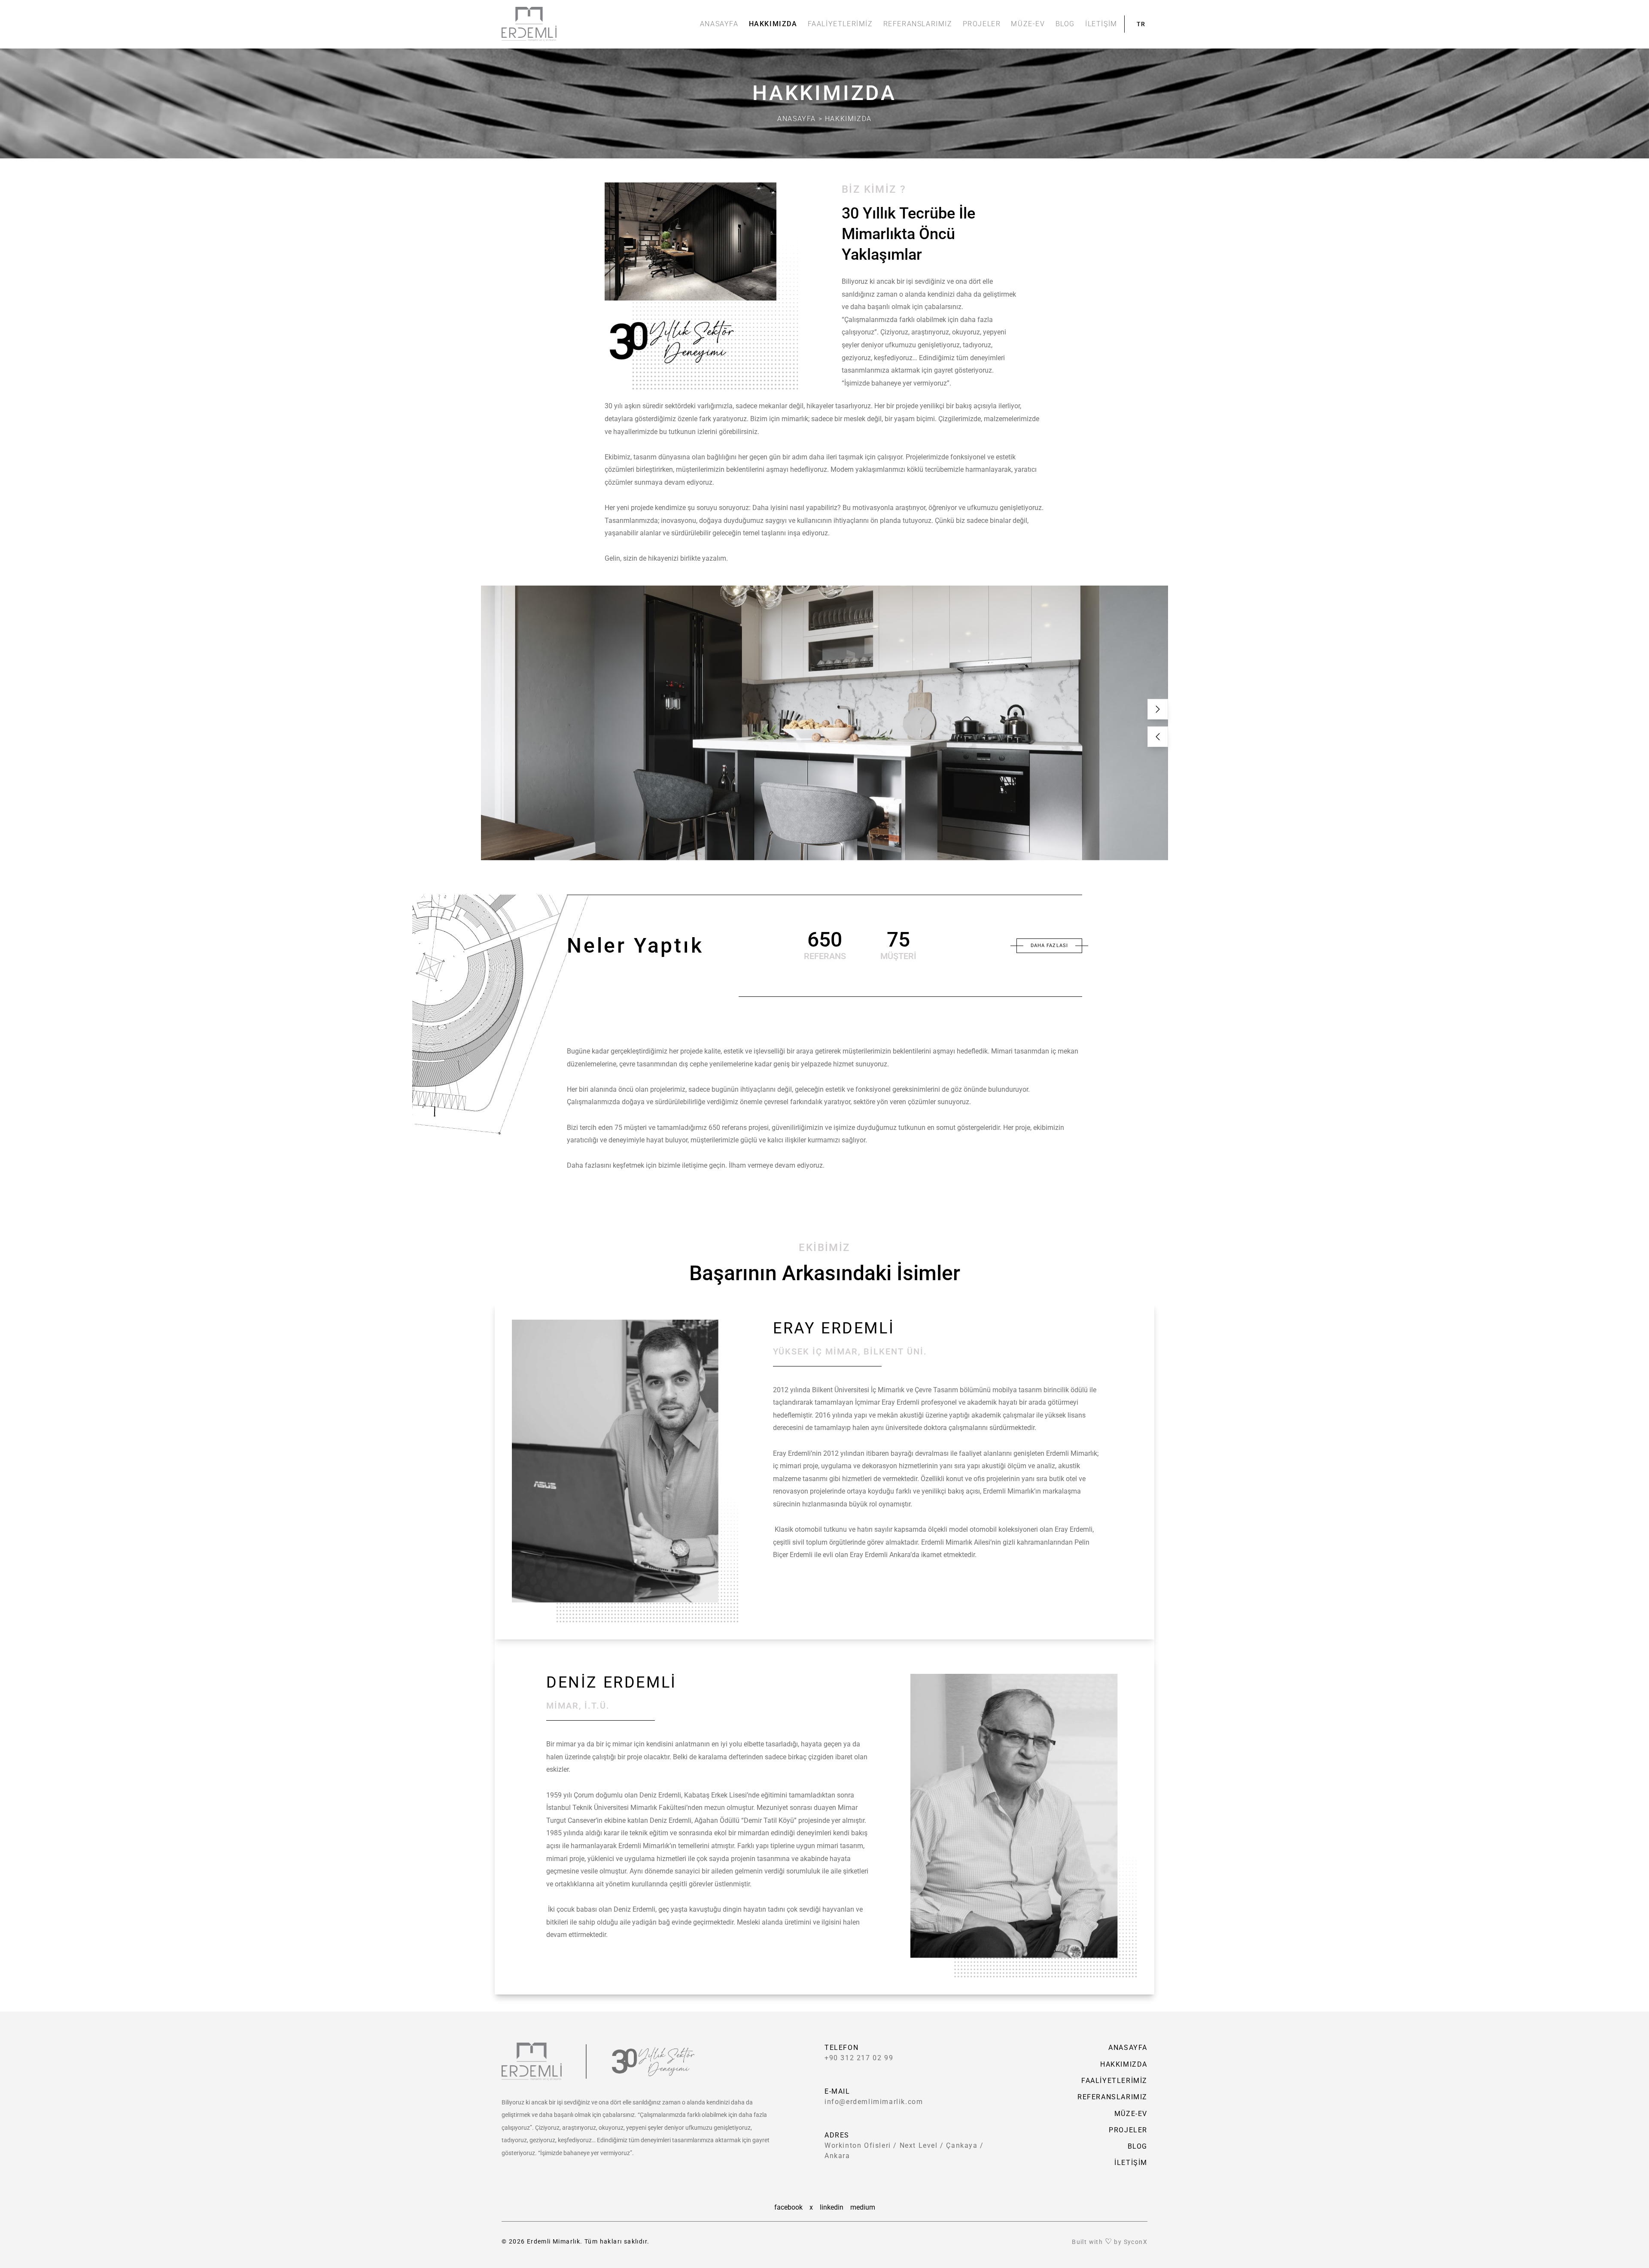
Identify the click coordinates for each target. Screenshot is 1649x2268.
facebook (788, 2207)
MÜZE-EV (1028, 24)
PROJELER (982, 24)
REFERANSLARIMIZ (918, 24)
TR (1141, 24)
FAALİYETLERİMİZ (840, 24)
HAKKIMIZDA (773, 24)
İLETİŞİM (1101, 24)
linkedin (832, 2207)
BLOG (1065, 24)
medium (863, 2207)
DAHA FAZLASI (1049, 945)
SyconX (1136, 2242)
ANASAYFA (719, 24)
